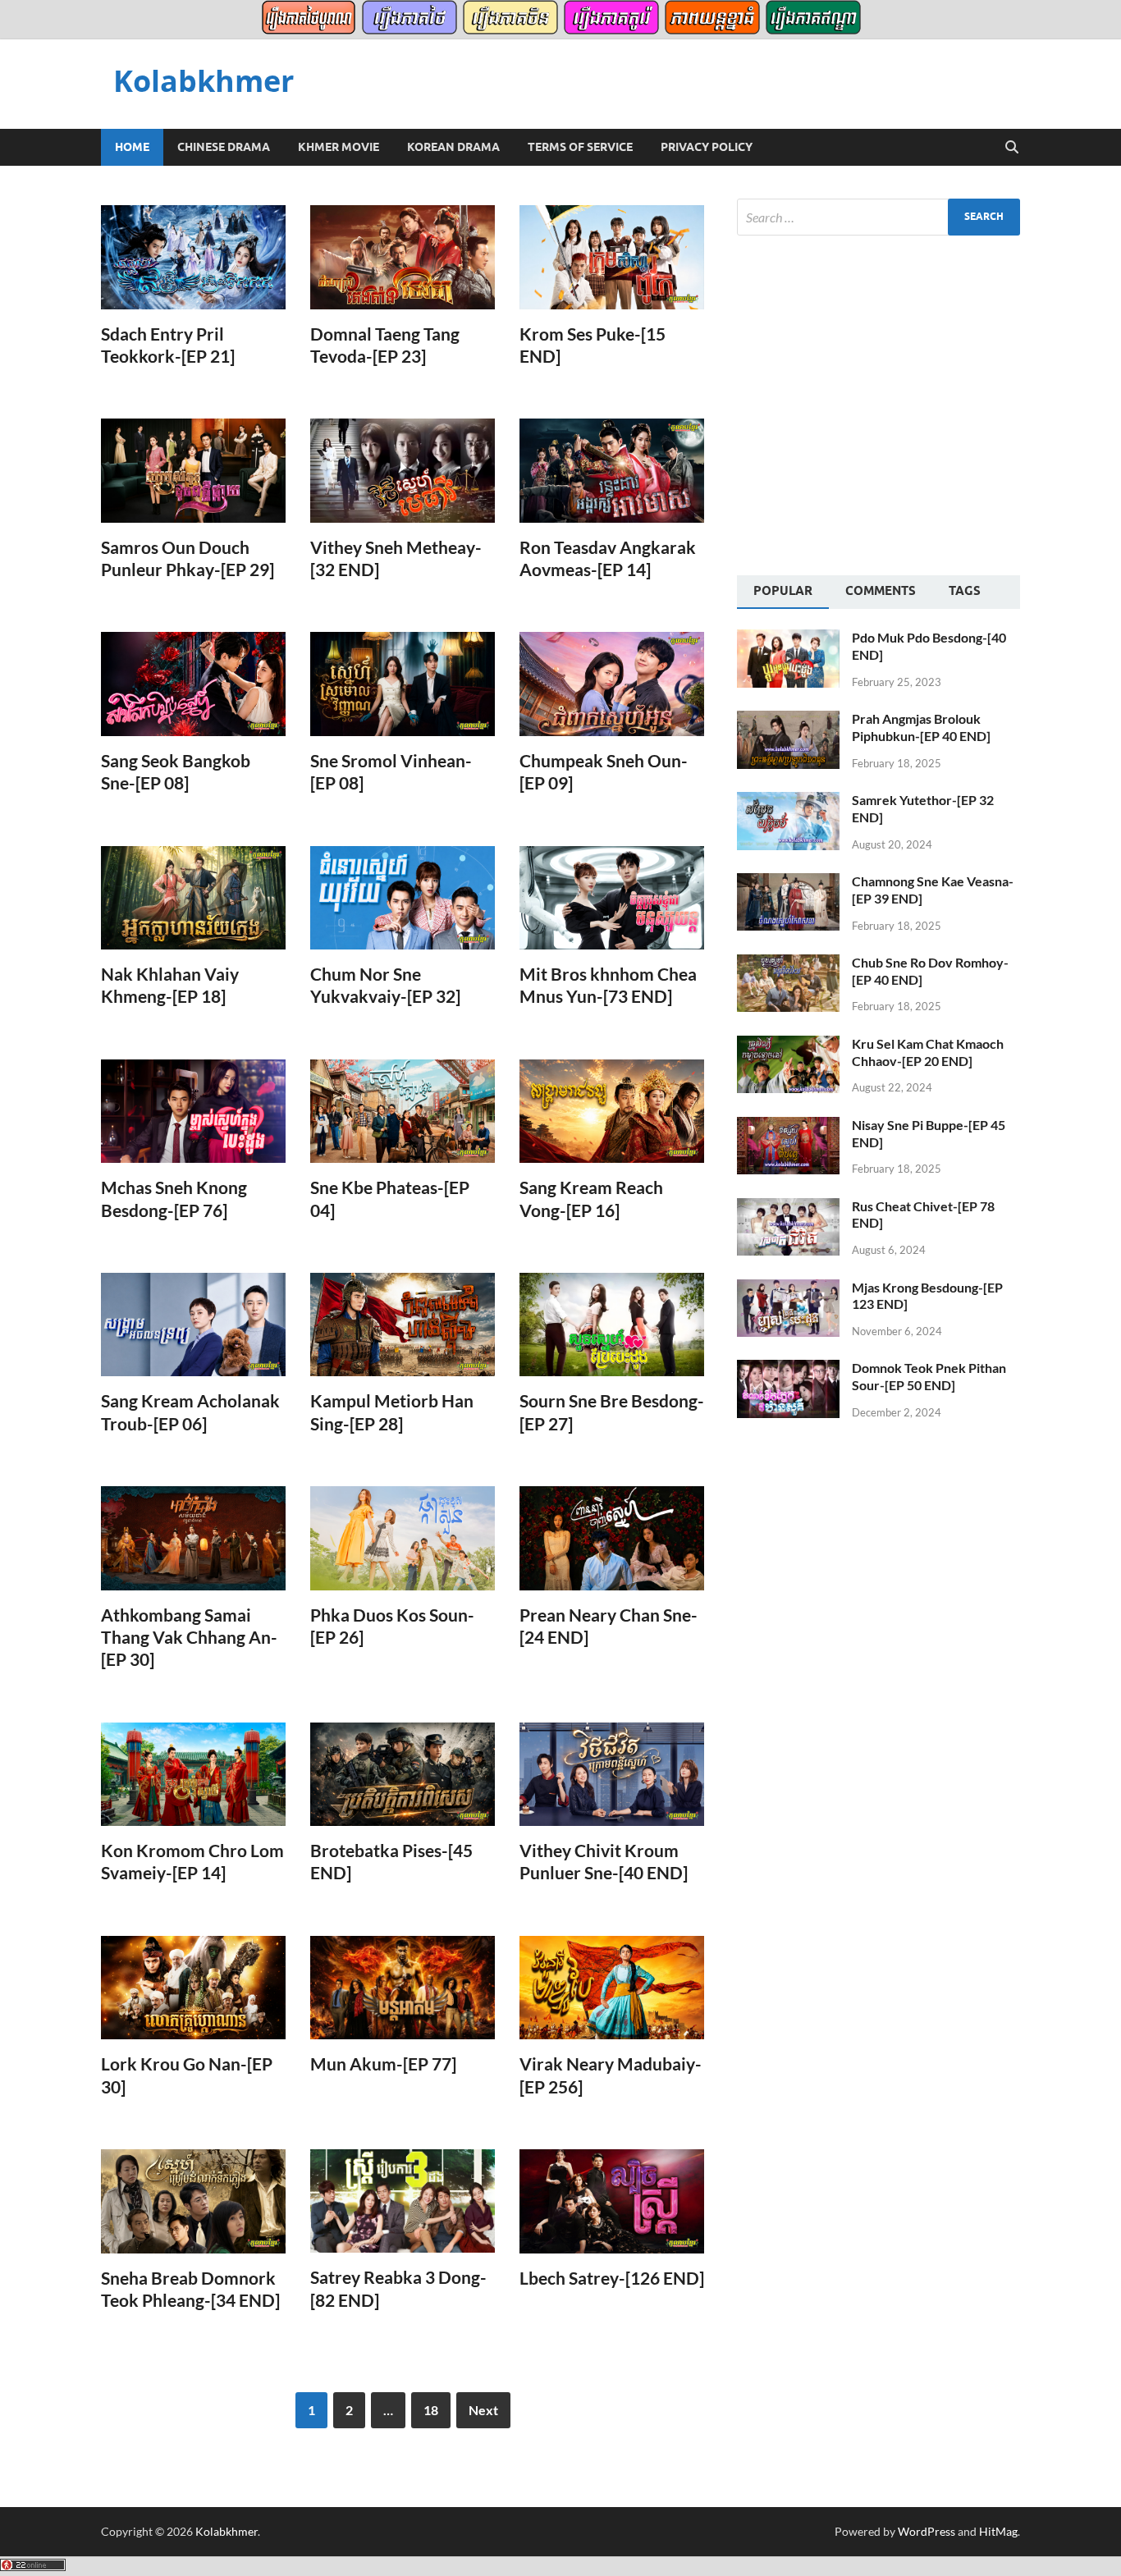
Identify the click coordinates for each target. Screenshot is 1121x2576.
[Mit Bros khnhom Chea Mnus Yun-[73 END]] (612, 898)
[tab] (783, 593)
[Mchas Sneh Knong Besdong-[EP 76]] (193, 1112)
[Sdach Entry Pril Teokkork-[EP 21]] (193, 257)
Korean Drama (453, 147)
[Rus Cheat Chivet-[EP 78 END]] (788, 1208)
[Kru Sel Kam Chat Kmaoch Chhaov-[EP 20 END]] (788, 1045)
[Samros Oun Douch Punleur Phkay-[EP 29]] (193, 471)
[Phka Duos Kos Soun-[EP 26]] (403, 1538)
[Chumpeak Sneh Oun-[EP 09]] (612, 684)
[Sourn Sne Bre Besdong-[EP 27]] (612, 1325)
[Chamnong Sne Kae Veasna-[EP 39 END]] (788, 883)
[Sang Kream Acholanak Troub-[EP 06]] (193, 1325)
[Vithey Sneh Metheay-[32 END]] (403, 471)
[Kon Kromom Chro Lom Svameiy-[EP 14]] (193, 1775)
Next (483, 2410)
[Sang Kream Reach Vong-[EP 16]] (612, 1112)
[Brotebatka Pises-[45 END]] (403, 1775)
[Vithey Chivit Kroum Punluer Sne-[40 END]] (612, 1775)
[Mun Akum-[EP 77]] (403, 1988)
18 (431, 2410)
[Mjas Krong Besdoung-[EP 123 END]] (788, 1289)
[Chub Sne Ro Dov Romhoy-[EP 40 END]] (788, 964)
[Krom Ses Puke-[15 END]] (612, 257)
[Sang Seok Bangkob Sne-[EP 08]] (193, 684)
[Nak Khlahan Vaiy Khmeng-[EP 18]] (193, 898)
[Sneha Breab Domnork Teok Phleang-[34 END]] (193, 2201)
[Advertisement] (875, 403)
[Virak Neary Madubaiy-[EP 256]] (612, 1988)
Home (132, 147)
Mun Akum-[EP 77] (383, 2064)
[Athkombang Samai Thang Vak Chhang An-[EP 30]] (193, 1538)
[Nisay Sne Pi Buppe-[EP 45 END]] (788, 1126)
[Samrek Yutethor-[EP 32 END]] (788, 801)
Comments (881, 591)
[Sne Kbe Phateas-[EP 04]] (403, 1112)
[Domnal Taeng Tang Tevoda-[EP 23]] (403, 257)
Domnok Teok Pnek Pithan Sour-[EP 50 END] (929, 1376)
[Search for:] (878, 217)
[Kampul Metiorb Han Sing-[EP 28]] (403, 1325)
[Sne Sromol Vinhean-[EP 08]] (403, 684)
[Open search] (1012, 148)
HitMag (998, 2531)
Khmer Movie (339, 147)
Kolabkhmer (204, 81)
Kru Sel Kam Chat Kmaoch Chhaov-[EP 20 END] (928, 1052)
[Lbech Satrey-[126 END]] (612, 2201)
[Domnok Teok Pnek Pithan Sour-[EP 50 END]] (788, 1369)
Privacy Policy (707, 147)
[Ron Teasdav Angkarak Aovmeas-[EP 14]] (612, 471)
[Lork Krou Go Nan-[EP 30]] (193, 1988)
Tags (965, 591)
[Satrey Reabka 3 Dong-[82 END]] (403, 2201)
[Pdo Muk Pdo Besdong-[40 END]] (788, 639)
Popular (783, 591)
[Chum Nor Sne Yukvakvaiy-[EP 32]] (403, 898)
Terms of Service (580, 147)
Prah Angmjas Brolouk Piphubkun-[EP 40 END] (921, 727)
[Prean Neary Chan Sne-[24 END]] (612, 1538)
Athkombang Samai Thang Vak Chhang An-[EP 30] (189, 1637)
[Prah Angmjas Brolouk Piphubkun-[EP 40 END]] (788, 720)
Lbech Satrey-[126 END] (612, 2278)
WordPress (927, 2531)
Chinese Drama (224, 147)
